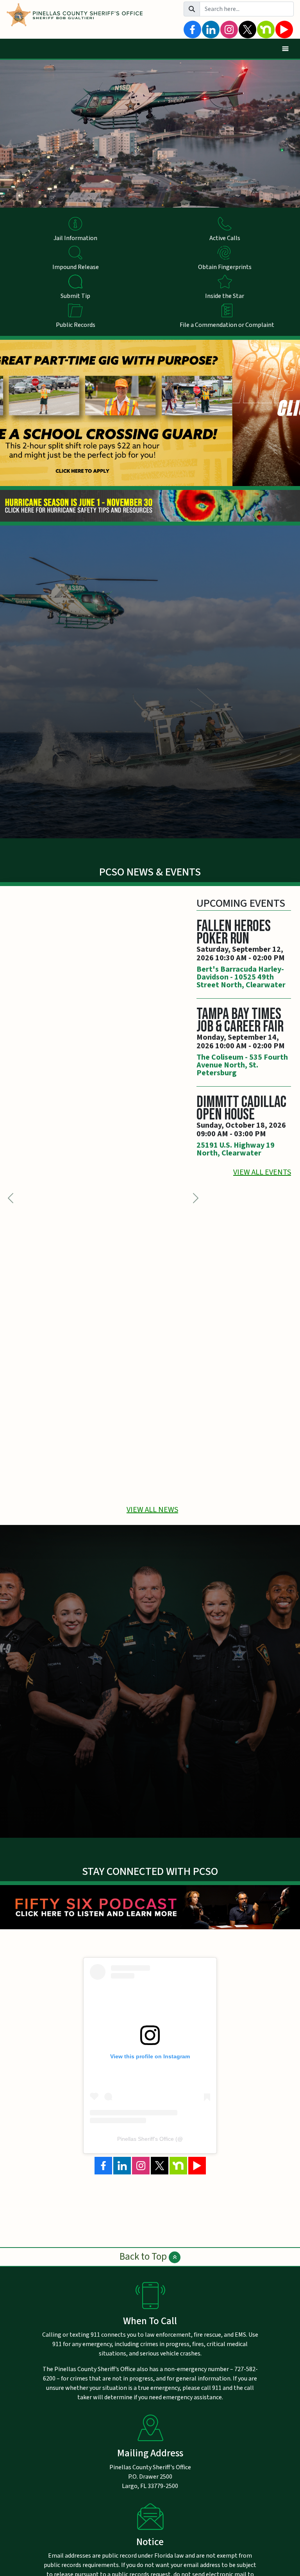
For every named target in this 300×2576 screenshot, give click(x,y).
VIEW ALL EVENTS (262, 1172)
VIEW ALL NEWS (152, 1510)
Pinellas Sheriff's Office (146, 2139)
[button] (196, 1198)
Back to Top (144, 2257)
